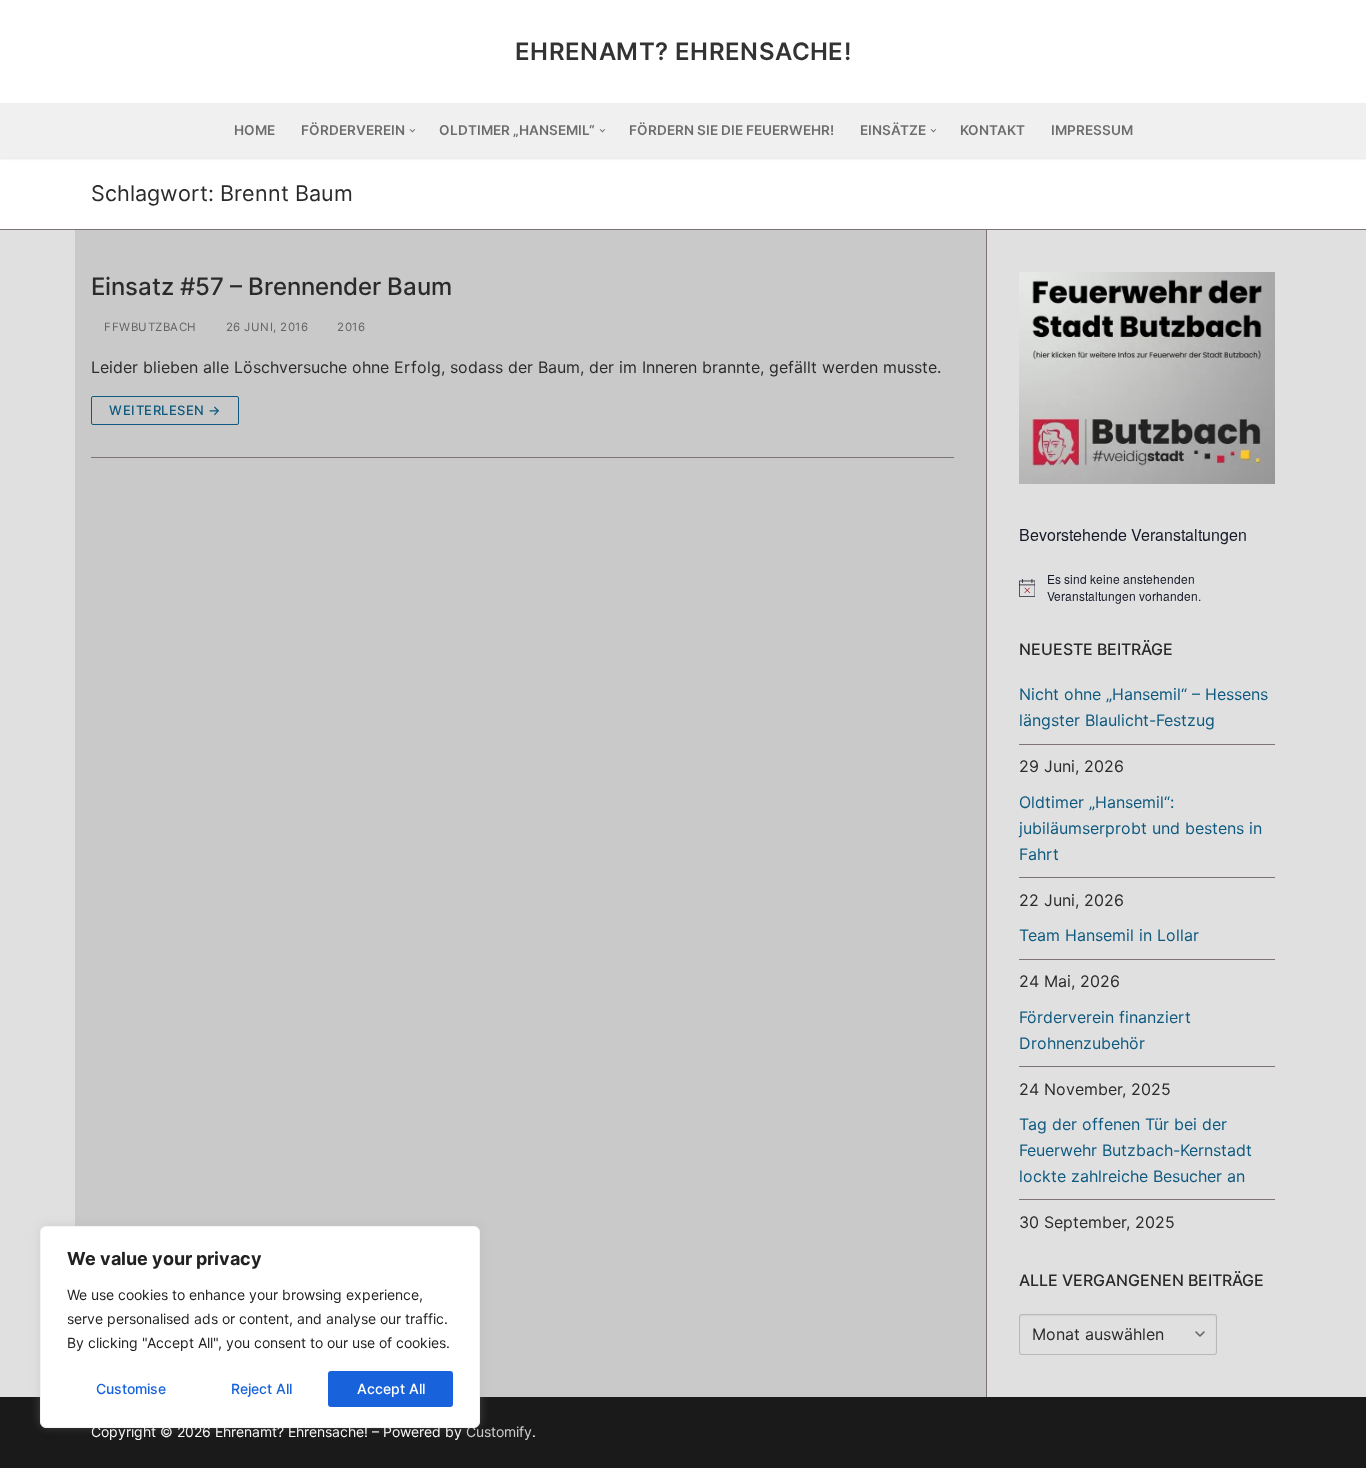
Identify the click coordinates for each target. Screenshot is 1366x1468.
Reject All (261, 1388)
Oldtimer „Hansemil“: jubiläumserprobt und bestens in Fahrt (1140, 828)
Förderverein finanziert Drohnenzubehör (1105, 1030)
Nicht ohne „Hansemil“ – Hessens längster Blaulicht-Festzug (1143, 707)
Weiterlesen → (165, 410)
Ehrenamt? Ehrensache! (683, 51)
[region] (260, 1327)
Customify (499, 1431)
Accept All (391, 1388)
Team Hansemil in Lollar (1109, 935)
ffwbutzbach (149, 327)
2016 (349, 327)
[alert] (1147, 587)
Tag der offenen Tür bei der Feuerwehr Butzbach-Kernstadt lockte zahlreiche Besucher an (1135, 1150)
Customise (131, 1388)
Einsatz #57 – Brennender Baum (271, 286)
